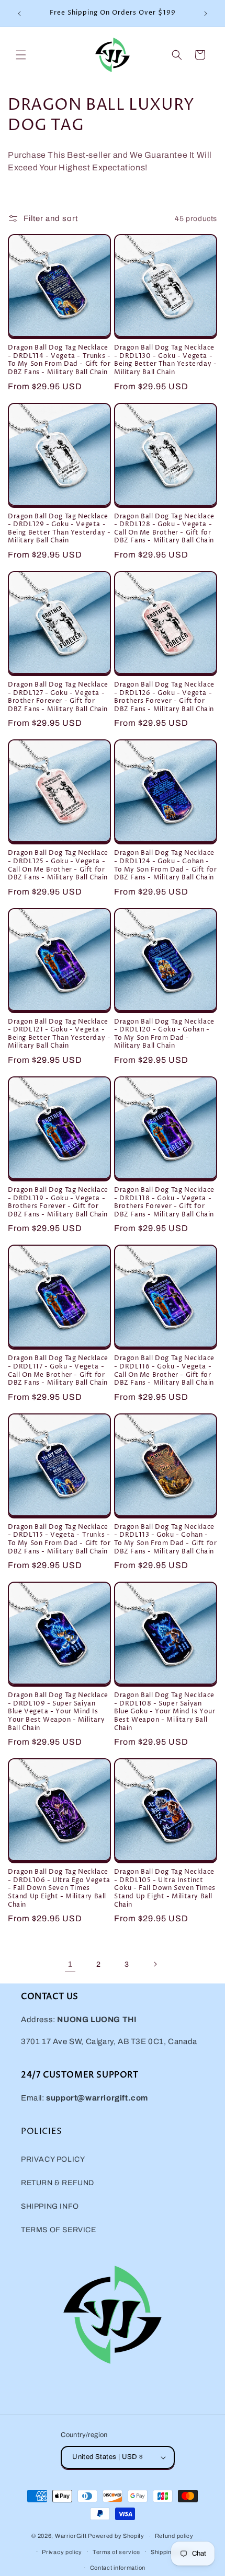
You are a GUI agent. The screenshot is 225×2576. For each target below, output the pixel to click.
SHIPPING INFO (50, 2206)
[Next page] (155, 1964)
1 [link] (70, 1964)
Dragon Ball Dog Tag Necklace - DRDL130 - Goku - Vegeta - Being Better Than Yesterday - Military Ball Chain (165, 360)
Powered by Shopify (116, 2536)
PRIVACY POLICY (53, 2159)
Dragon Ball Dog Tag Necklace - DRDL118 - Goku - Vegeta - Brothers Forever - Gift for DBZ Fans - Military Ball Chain (164, 1202)
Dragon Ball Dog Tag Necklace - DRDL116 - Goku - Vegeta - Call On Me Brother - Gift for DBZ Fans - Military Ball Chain (164, 1371)
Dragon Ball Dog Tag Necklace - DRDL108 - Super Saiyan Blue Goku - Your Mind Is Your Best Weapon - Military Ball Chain (165, 1712)
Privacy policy (62, 2552)
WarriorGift (71, 2536)
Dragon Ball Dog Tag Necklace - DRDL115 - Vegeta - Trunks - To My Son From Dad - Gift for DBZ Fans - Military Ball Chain (59, 1539)
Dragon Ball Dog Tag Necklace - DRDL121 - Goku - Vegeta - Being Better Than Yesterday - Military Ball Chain (59, 1034)
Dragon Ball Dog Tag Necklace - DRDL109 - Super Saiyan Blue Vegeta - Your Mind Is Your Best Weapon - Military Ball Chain (58, 1712)
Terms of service (116, 2552)
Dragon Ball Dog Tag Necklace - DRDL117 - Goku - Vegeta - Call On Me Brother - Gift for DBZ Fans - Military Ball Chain (58, 1371)
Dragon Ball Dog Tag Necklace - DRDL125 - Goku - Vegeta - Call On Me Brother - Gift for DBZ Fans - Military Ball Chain (58, 865)
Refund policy (174, 2536)
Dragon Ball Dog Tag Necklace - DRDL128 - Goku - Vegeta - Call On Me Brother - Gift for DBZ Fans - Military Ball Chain (164, 529)
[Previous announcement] (19, 14)
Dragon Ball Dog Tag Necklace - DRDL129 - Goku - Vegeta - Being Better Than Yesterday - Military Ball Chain (59, 529)
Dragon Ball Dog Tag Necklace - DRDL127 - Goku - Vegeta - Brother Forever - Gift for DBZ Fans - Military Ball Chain (58, 697)
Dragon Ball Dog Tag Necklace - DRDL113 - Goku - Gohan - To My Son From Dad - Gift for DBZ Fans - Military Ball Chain (165, 1539)
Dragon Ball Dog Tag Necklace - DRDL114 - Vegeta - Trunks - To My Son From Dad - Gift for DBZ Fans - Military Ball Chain (59, 360)
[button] (21, 55)
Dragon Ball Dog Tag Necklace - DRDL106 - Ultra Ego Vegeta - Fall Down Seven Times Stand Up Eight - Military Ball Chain (59, 1888)
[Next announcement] (206, 14)
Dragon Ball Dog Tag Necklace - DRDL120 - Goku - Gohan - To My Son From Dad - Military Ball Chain (164, 1034)
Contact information (118, 2568)
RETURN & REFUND (58, 2183)
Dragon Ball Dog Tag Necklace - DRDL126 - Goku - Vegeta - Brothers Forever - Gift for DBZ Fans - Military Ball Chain (164, 697)
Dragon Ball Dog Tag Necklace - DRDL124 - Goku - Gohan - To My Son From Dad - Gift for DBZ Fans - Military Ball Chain (165, 865)
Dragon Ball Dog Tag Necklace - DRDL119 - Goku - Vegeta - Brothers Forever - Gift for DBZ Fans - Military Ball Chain (58, 1202)
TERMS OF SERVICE (59, 2230)
